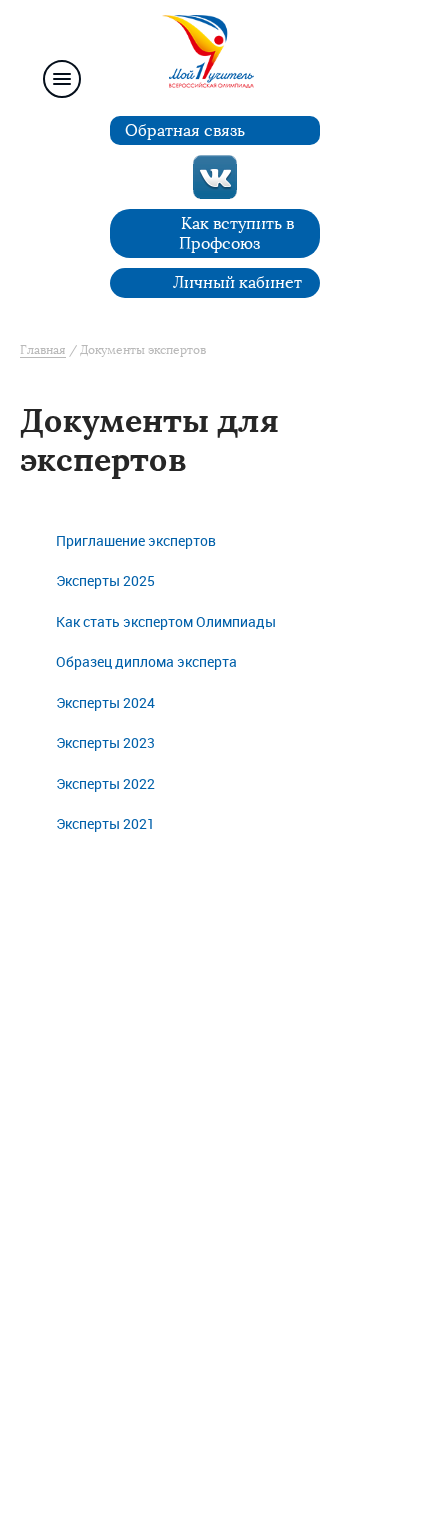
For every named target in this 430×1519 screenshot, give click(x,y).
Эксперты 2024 (105, 703)
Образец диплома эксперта (146, 662)
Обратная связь (185, 130)
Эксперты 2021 (105, 824)
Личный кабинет (237, 282)
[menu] (62, 79)
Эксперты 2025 (105, 581)
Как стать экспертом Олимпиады (166, 622)
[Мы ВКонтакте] (215, 177)
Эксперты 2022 (105, 784)
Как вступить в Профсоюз (237, 233)
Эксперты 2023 (105, 743)
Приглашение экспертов (136, 541)
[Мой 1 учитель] (215, 57)
